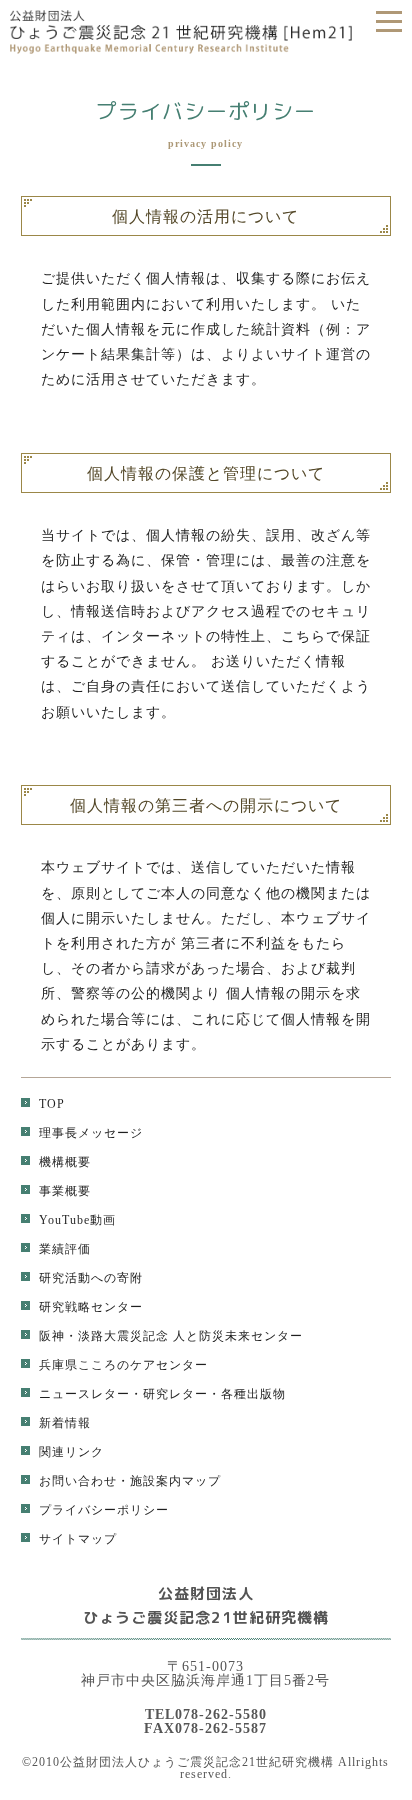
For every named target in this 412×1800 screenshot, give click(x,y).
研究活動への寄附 (91, 1278)
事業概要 (65, 1191)
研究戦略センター (91, 1307)
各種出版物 (253, 1394)
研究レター (175, 1394)
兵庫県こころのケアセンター (123, 1365)
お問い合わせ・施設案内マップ (130, 1481)
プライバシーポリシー (104, 1510)
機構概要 (65, 1162)
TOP (52, 1104)
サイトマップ (78, 1539)
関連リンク (71, 1452)
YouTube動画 (77, 1220)
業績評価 (65, 1249)
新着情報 (65, 1423)
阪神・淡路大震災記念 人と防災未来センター (171, 1336)
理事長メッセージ (91, 1133)
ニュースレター (84, 1394)
